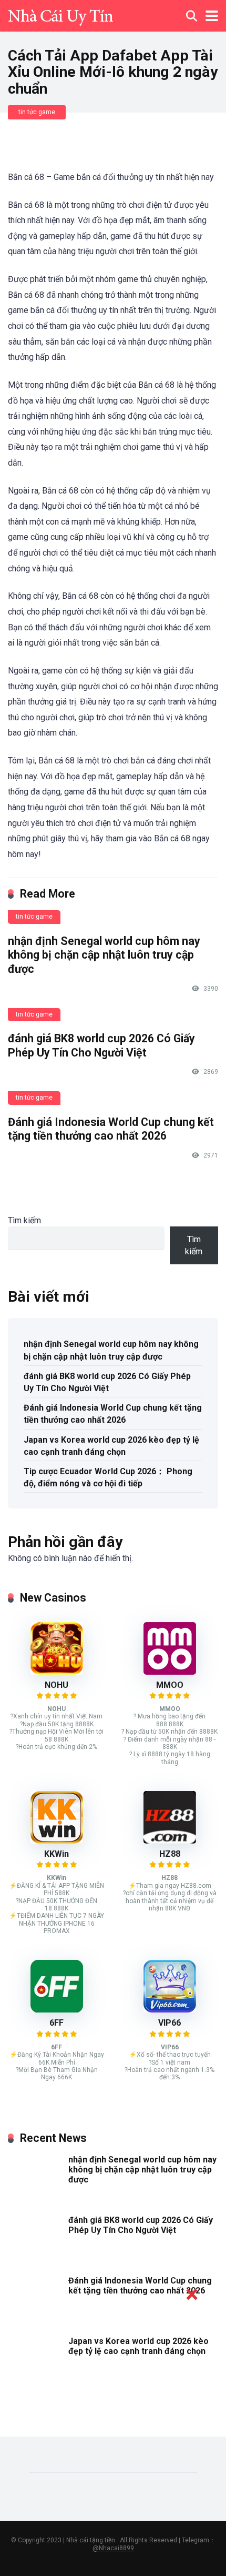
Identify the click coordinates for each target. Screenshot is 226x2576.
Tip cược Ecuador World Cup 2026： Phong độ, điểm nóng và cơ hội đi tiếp (108, 1477)
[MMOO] (170, 1672)
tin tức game (37, 112)
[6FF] (57, 2010)
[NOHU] (57, 1672)
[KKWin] (57, 1841)
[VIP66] (170, 2010)
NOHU (56, 1685)
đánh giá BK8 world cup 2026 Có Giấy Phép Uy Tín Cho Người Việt (101, 1045)
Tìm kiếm (24, 1220)
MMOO (170, 1685)
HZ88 (170, 1854)
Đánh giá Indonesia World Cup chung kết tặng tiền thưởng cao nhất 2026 (111, 1129)
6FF (56, 2023)
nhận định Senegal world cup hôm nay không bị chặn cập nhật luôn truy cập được (104, 955)
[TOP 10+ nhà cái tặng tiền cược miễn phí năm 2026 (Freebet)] (60, 14)
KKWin (56, 1854)
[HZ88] (170, 1841)
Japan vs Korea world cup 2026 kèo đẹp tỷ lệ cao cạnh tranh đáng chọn (111, 1446)
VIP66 (169, 2023)
